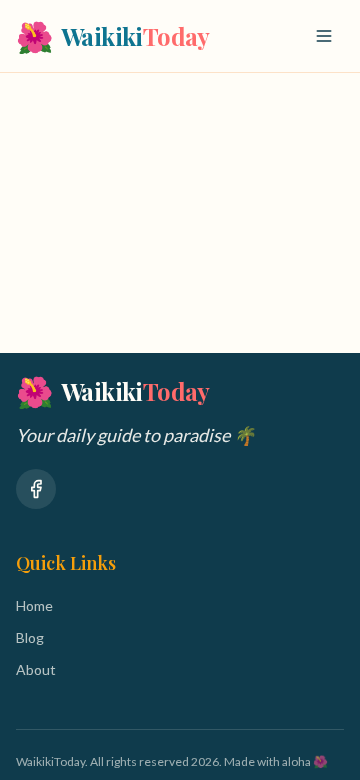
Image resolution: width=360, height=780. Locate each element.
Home (34, 605)
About (36, 669)
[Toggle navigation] (324, 36)
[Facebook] (36, 489)
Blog (30, 637)
